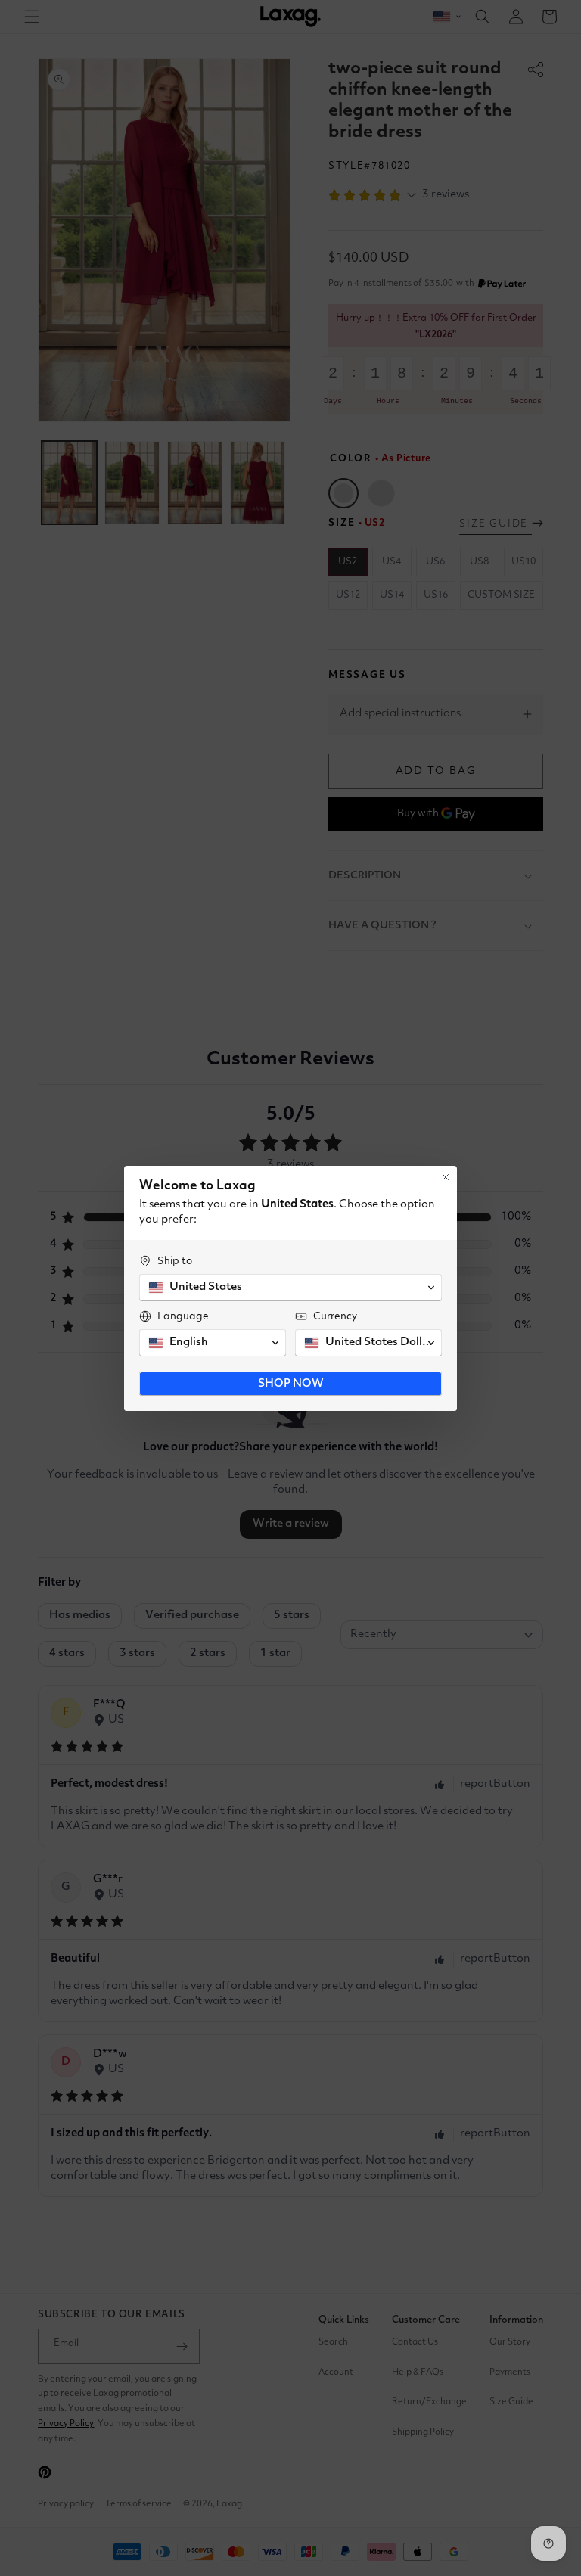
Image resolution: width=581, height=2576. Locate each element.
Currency (335, 1316)
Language (183, 1316)
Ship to (175, 1261)
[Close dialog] (446, 1177)
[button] (290, 1288)
